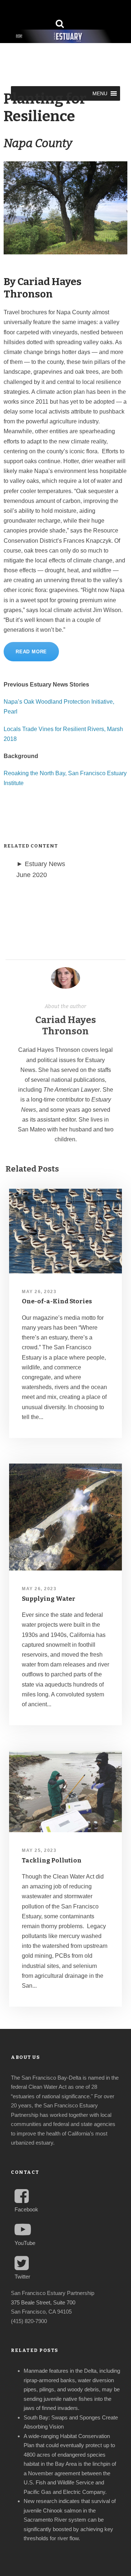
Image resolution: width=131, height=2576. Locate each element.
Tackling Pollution (52, 1860)
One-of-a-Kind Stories (57, 1301)
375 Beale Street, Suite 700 (43, 2302)
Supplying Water (49, 1599)
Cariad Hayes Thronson (66, 1026)
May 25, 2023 (39, 1850)
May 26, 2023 (39, 1292)
